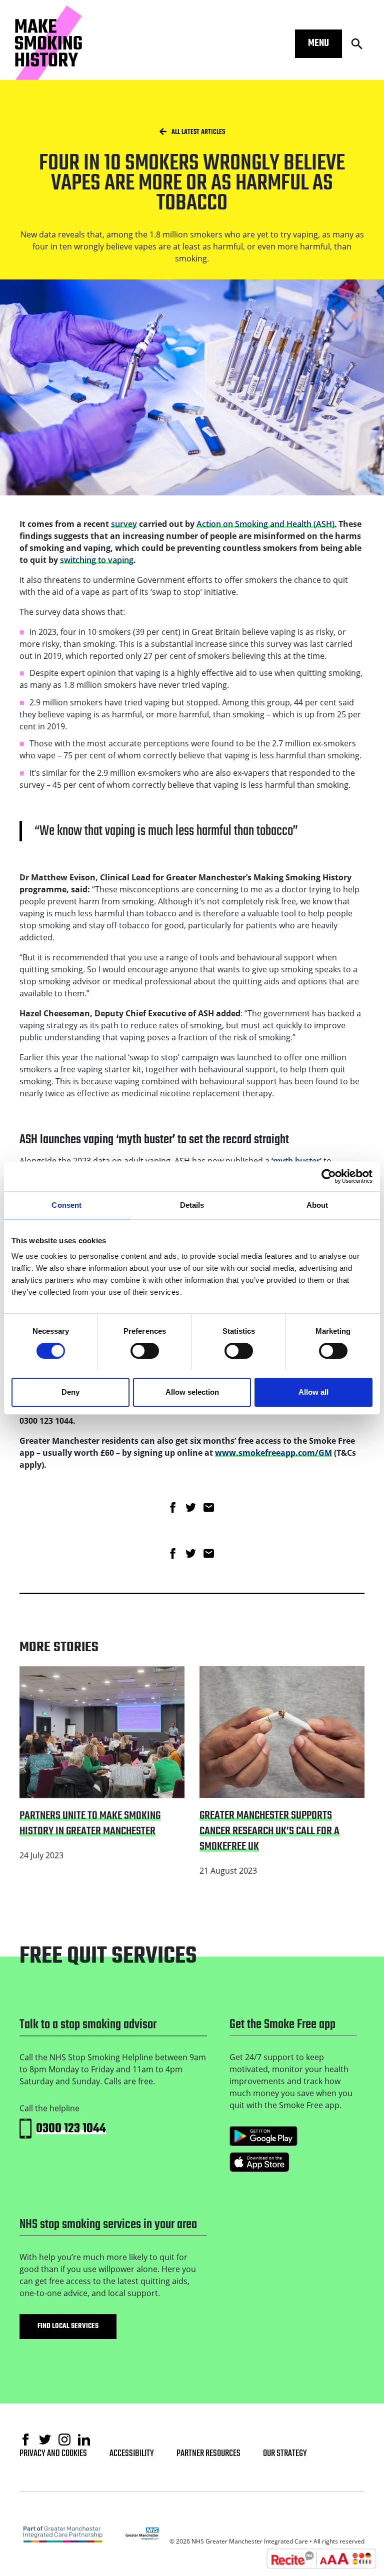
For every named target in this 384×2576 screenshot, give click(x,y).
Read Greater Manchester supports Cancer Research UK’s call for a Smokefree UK (281, 1678)
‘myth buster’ (296, 1161)
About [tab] (317, 1205)
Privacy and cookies (53, 2454)
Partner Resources (208, 2454)
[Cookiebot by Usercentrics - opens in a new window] (329, 1176)
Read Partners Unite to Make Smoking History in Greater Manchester (91, 1678)
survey (124, 524)
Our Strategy (285, 2454)
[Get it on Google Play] (263, 2136)
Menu (318, 43)
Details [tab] (192, 1205)
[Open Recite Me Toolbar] (321, 2559)
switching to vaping (97, 560)
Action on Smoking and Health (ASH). (266, 524)
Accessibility (132, 2454)
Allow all (313, 1392)
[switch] (145, 1351)
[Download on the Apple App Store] (259, 2162)
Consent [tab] (66, 1205)
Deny (70, 1392)
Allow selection (192, 1392)
